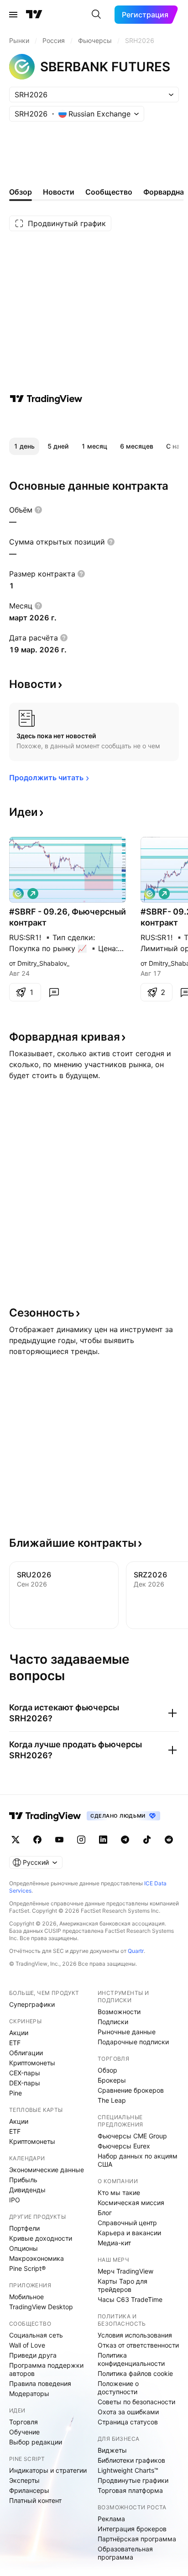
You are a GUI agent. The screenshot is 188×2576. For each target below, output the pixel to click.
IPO (15, 2200)
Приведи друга (33, 2355)
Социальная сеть (36, 2335)
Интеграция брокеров (132, 2529)
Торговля (23, 2422)
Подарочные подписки (133, 2042)
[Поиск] (96, 15)
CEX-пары (25, 2073)
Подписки (113, 2022)
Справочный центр (127, 2223)
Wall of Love (27, 2345)
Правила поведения (40, 2383)
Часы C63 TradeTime (130, 2299)
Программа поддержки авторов (46, 2369)
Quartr (136, 1951)
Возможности (119, 2012)
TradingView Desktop (41, 2307)
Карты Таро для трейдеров (123, 2285)
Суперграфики (32, 2004)
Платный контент (35, 2500)
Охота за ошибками (128, 2412)
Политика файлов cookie (135, 2373)
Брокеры (112, 2080)
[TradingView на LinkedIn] (103, 1840)
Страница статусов (128, 2422)
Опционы (23, 2248)
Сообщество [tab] (109, 192)
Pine (16, 2093)
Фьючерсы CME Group (132, 2136)
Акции (19, 2033)
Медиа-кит (114, 2243)
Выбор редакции (36, 2442)
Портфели (24, 2228)
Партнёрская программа (137, 2539)
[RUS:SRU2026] (18, 894)
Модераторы (29, 2394)
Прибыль (23, 2180)
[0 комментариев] (54, 992)
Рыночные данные (127, 2032)
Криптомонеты (32, 2063)
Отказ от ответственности (138, 2345)
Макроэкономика (37, 2258)
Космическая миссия (131, 2203)
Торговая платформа (130, 2490)
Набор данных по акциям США (138, 2160)
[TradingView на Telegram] (125, 1840)
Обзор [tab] (21, 192)
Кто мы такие (119, 2193)
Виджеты (112, 2450)
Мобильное (26, 2297)
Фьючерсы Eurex (124, 2146)
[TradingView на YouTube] (59, 1840)
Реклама (111, 2519)
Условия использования (135, 2335)
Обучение (24, 2432)
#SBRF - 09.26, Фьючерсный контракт (68, 917)
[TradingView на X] (16, 1840)
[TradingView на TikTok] (147, 1840)
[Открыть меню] (13, 15)
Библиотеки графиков (131, 2460)
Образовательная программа (125, 2553)
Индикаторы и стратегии (48, 2470)
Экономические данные (47, 2170)
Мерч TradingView (125, 2271)
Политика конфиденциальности (131, 2359)
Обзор (107, 2070)
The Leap (112, 2100)
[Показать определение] (38, 510)
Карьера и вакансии (129, 2233)
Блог (105, 2213)
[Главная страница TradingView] (34, 15)
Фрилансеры (29, 2490)
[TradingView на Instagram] (81, 1840)
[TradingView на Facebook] (37, 1840)
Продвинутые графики (133, 2480)
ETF (15, 2043)
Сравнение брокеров (131, 2090)
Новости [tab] (59, 192)
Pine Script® (27, 2268)
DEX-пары (25, 2083)
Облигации (26, 2053)
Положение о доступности (118, 2388)
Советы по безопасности (136, 2402)
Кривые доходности (41, 2238)
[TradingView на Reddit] (169, 1840)
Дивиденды (27, 2190)
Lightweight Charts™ (128, 2470)
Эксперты (24, 2480)
